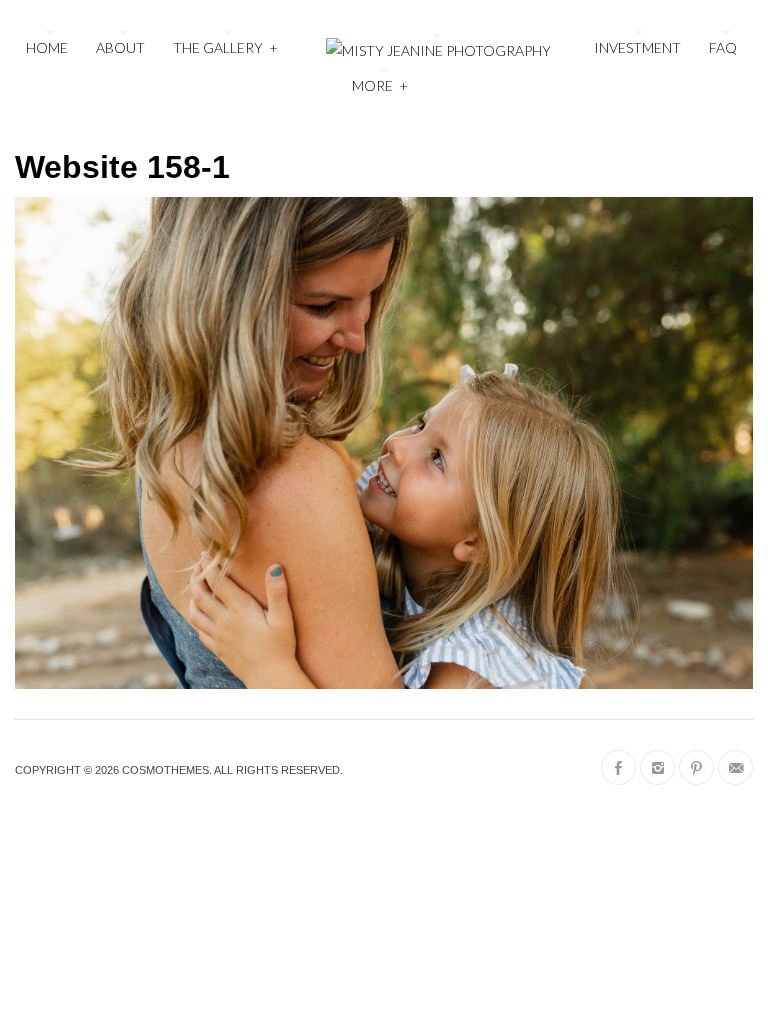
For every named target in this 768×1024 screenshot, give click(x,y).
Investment (637, 47)
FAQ (723, 47)
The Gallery (225, 47)
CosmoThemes (165, 770)
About (120, 47)
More (379, 85)
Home (47, 47)
